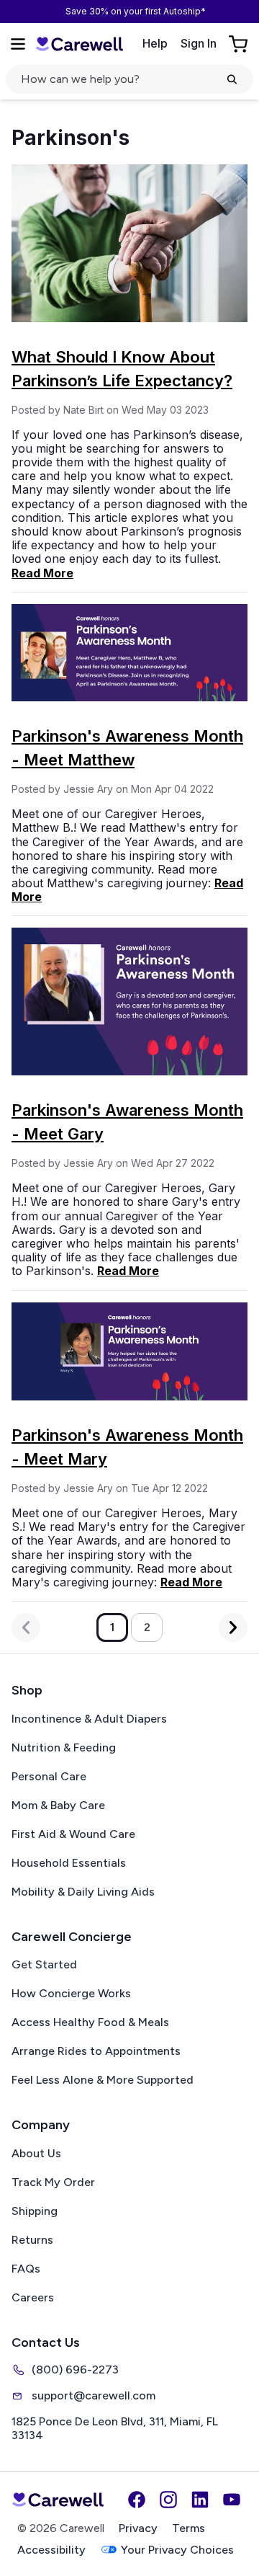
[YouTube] (232, 2500)
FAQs (26, 2269)
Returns (32, 2240)
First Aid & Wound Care (73, 1834)
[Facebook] (137, 2500)
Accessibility (51, 2550)
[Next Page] (233, 1627)
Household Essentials (69, 1863)
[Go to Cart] (240, 44)
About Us (36, 2153)
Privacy (138, 2528)
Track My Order (53, 2182)
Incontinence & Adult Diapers (89, 1719)
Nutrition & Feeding (64, 1747)
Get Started (44, 1964)
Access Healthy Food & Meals (90, 2022)
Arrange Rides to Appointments (96, 2051)
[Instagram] (168, 2500)
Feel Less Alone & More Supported (103, 2080)
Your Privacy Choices (177, 2550)
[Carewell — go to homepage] (79, 44)
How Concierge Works (71, 1993)
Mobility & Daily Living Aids (83, 1892)
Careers (33, 2297)
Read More (42, 573)
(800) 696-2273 (75, 2370)
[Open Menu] (18, 44)
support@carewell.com (94, 2395)
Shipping (35, 2211)
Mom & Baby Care (58, 1805)
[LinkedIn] (200, 2500)
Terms (188, 2528)
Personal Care (49, 1776)
